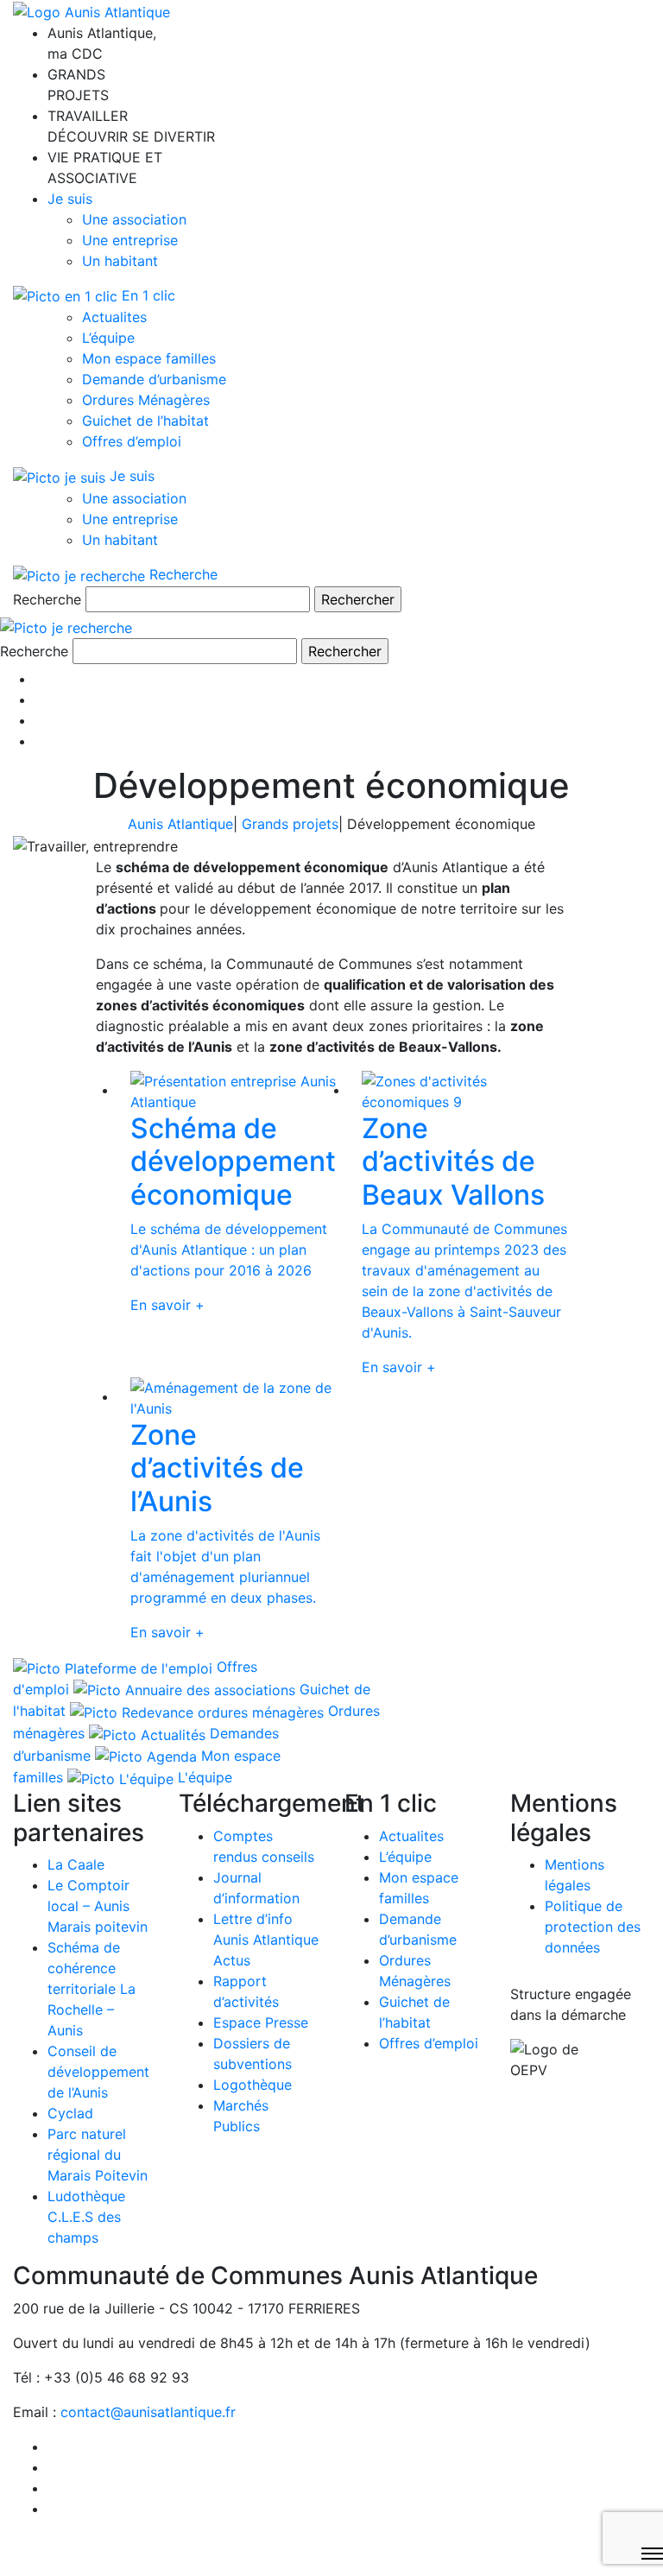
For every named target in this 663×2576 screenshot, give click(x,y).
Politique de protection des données (593, 1927)
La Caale (76, 1864)
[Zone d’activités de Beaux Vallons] (464, 1090)
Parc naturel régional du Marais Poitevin (98, 2155)
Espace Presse (261, 2022)
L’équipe (108, 338)
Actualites (114, 317)
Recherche (47, 599)
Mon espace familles (149, 358)
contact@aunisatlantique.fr (148, 2412)
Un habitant (120, 261)
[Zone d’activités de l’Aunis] (233, 1396)
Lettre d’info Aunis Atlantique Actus (266, 1940)
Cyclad (70, 2113)
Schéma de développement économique (233, 1161)
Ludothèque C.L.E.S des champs (86, 2217)
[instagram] (40, 720)
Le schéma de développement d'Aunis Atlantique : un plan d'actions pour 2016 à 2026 (229, 1250)
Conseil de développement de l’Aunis (98, 2072)
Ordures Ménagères (146, 400)
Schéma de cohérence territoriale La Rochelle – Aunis (92, 1989)
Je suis (70, 199)
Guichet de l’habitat (145, 421)
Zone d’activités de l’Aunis (217, 1468)
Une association (134, 219)
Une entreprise (130, 240)
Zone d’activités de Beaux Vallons (453, 1161)
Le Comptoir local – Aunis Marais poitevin (98, 1906)
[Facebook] (40, 679)
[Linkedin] (40, 699)
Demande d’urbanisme (154, 379)
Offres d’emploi (132, 441)
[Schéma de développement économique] (233, 1090)
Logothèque (253, 2085)
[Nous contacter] (40, 741)
